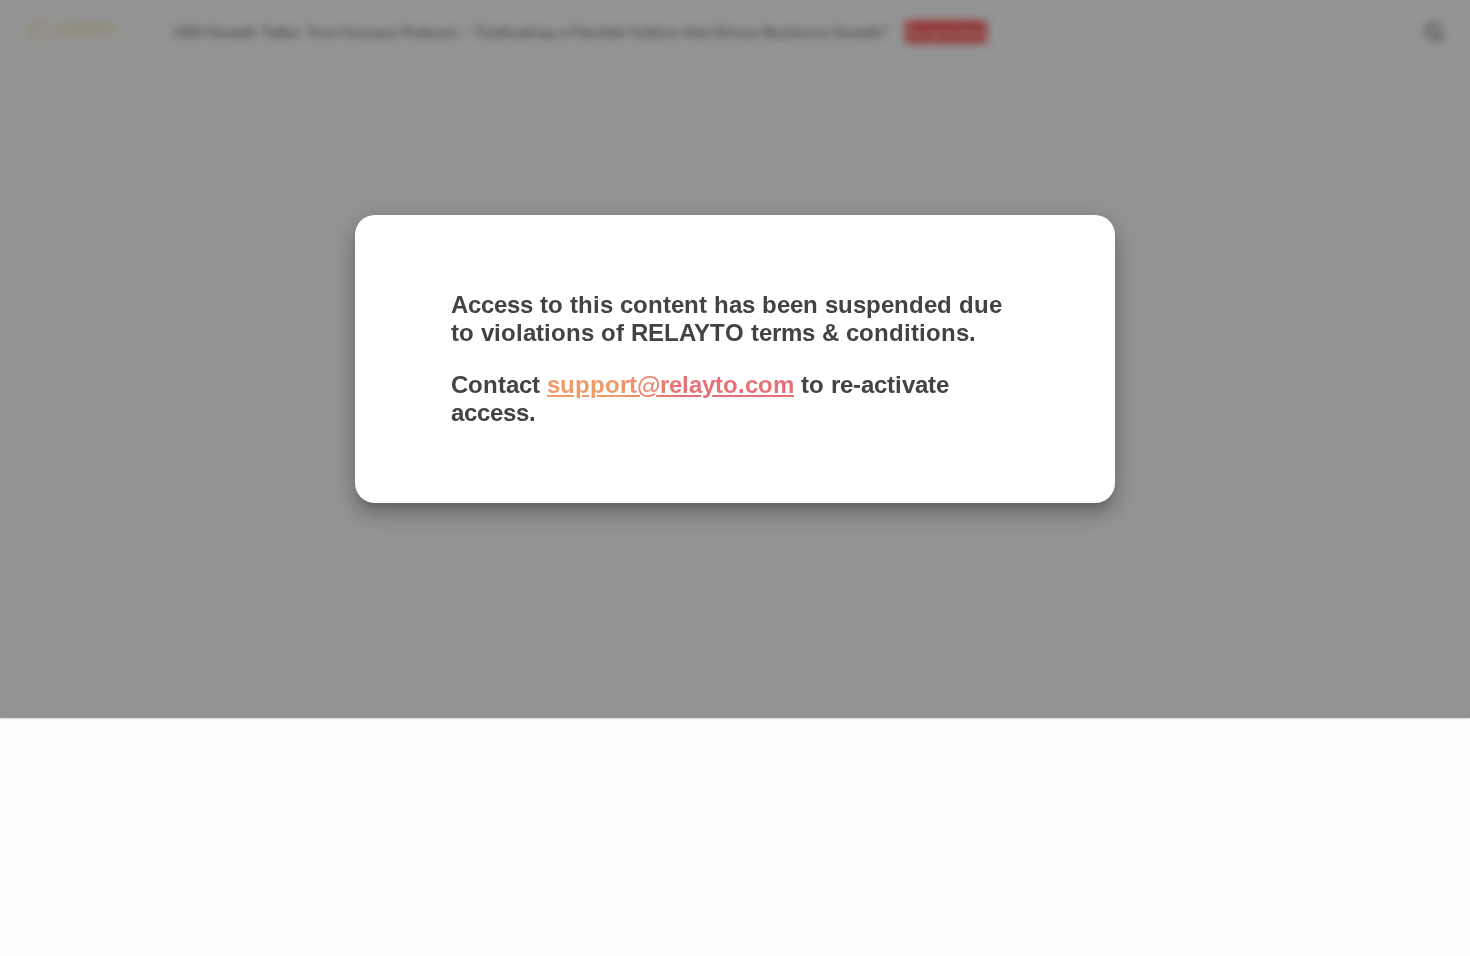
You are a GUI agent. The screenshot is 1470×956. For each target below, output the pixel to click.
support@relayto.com (670, 384)
